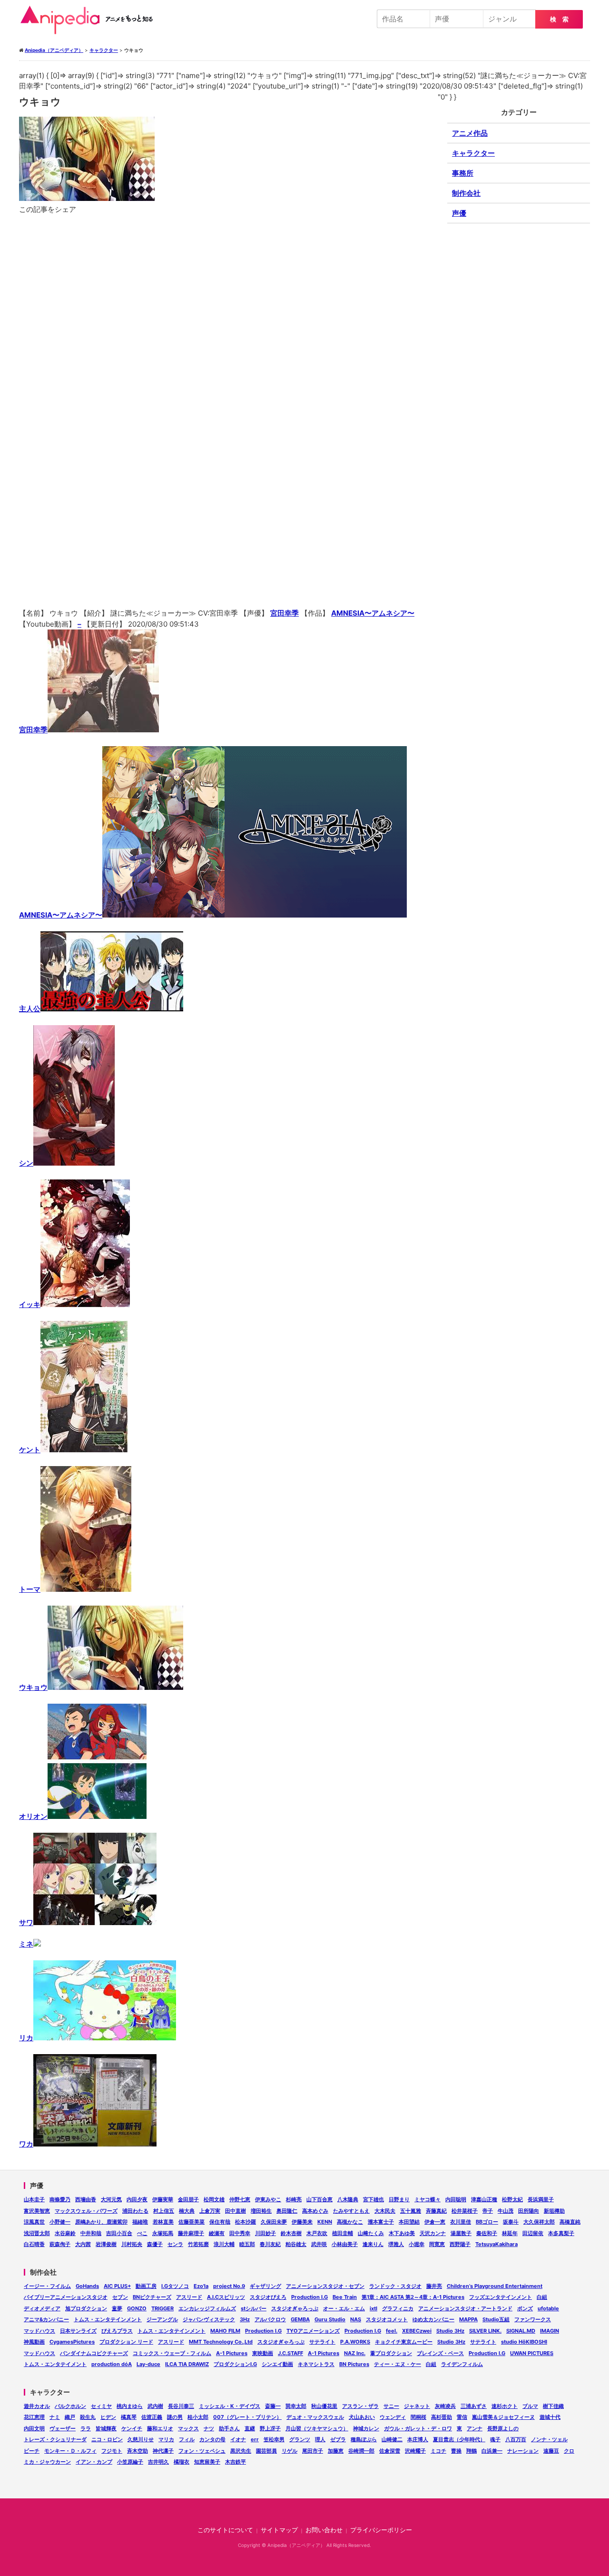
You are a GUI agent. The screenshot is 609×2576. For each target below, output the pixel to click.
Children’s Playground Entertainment (495, 2286)
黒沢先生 (241, 2451)
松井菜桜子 (465, 2211)
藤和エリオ (160, 2428)
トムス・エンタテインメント (108, 2319)
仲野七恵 (240, 2199)
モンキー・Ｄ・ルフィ (70, 2451)
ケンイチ (132, 2428)
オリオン (33, 1816)
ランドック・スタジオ (395, 2286)
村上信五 (164, 2211)
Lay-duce (148, 2364)
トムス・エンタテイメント (55, 2364)
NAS (356, 2319)
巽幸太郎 (296, 2406)
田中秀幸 (240, 2233)
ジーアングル (162, 2319)
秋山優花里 (324, 2406)
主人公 (30, 1009)
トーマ (30, 1589)
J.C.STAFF (290, 2353)
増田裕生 (261, 2211)
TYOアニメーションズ (313, 2331)
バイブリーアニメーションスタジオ (66, 2297)
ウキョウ (33, 1687)
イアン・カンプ (94, 2462)
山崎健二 (392, 2439)
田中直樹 (236, 2211)
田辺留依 (533, 2233)
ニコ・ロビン (107, 2439)
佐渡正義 (152, 2417)
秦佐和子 (487, 2233)
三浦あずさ (474, 2406)
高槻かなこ (350, 2222)
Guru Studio (330, 2319)
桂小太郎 (198, 2417)
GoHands (87, 2286)
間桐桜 (418, 2417)
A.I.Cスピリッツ (226, 2297)
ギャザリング (265, 2286)
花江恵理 (34, 2417)
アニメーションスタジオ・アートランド (465, 2308)
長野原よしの (503, 2428)
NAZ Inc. (355, 2353)
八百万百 (516, 2439)
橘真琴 (129, 2417)
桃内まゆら (130, 2406)
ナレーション (523, 2451)
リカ (26, 2038)
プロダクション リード (126, 2342)
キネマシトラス (316, 2364)
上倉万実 (210, 2211)
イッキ (30, 1304)
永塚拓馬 (163, 2233)
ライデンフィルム (462, 2364)
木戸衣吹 (317, 2233)
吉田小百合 (119, 2233)
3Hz (245, 2319)
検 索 (559, 19)
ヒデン (108, 2417)
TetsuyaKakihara (496, 2244)
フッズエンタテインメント (501, 2297)
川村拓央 (132, 2244)
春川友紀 (270, 2244)
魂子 (495, 2439)
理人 (320, 2439)
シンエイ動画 (277, 2364)
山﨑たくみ (371, 2233)
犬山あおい (362, 2417)
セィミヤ (101, 2406)
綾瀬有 (217, 2233)
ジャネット (417, 2406)
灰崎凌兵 (445, 2406)
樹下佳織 (553, 2406)
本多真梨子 (561, 2233)
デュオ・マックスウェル (315, 2417)
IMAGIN (550, 2331)
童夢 (117, 2308)
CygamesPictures (72, 2342)
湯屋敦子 (461, 2233)
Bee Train (345, 2297)
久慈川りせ (141, 2439)
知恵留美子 (207, 2462)
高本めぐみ (315, 2211)
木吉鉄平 (236, 2462)
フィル (187, 2439)
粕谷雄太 (296, 2244)
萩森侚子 (60, 2244)
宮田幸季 (285, 613)
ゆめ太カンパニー (433, 2319)
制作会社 (466, 193)
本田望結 (409, 2222)
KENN (325, 2222)
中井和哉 (91, 2233)
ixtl (373, 2308)
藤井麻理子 (191, 2233)
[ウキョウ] (228, 461)
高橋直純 (570, 2222)
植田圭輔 (343, 2233)
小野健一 (60, 2222)
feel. (392, 2331)
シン (26, 1163)
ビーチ (32, 2451)
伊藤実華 (163, 2199)
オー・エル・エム (344, 2308)
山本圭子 (34, 2199)
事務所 (463, 173)
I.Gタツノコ (175, 2286)
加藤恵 (336, 2451)
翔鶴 (471, 2451)
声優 (459, 213)
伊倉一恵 (435, 2222)
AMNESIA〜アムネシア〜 (373, 613)
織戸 (70, 2417)
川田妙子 (265, 2233)
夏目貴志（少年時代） (459, 2439)
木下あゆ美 (402, 2233)
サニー (391, 2406)
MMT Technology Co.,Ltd (221, 2342)
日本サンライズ (78, 2331)
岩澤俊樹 (106, 2244)
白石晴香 (34, 2244)
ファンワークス (533, 2319)
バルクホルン (70, 2406)
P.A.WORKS (355, 2342)
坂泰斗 (511, 2222)
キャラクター (473, 153)
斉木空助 (138, 2451)
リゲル (290, 2451)
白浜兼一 (492, 2451)
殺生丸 (88, 2417)
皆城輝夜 (106, 2428)
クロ (569, 2451)
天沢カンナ (433, 2233)
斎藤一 (273, 2406)
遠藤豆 (551, 2451)
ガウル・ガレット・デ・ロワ (418, 2428)
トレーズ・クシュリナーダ (55, 2439)
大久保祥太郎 (539, 2222)
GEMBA (300, 2319)
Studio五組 (496, 2319)
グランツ (300, 2439)
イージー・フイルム (47, 2286)
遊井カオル (37, 2406)
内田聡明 (456, 2199)
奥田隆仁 (287, 2211)
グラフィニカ (398, 2308)
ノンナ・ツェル (549, 2439)
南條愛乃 (60, 2199)
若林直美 (163, 2222)
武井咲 (319, 2244)
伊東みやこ (268, 2199)
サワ (26, 1922)
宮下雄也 (373, 2199)
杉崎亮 (294, 2199)
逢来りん (373, 2244)
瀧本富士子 (381, 2222)
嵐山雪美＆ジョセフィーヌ (503, 2417)
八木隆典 (348, 2199)
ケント (30, 1450)
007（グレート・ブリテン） (247, 2417)
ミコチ (438, 2451)
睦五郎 (247, 2244)
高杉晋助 (442, 2417)
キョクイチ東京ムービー (404, 2342)
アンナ (475, 2428)
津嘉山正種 (484, 2199)
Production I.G (309, 2297)
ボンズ (525, 2308)
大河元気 (111, 2199)
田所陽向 (529, 2211)
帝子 (488, 2211)
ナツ (209, 2428)
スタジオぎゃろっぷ (295, 2308)
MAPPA (468, 2319)
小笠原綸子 (130, 2462)
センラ (175, 2244)
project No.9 (229, 2286)
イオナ (238, 2439)
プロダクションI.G (235, 2364)
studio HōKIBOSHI (524, 2342)
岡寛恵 (437, 2244)
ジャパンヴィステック (209, 2319)
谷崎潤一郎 (361, 2451)
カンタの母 (212, 2439)
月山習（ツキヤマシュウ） (317, 2428)
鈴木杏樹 (291, 2233)
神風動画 (34, 2342)
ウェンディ (393, 2417)
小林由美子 (345, 2244)
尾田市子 (313, 2451)
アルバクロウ (270, 2319)
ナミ (55, 2417)
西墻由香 (86, 2199)
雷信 (462, 2417)
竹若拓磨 (198, 2244)
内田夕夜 (137, 2199)
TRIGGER (162, 2308)
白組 (542, 2297)
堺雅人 (396, 2244)
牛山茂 (506, 2211)
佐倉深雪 (390, 2451)
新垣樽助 (554, 2211)
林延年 (510, 2233)
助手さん (229, 2428)
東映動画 (263, 2353)
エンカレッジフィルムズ (207, 2308)
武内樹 (155, 2406)
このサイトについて (225, 2530)
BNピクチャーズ (152, 2297)
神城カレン (366, 2428)
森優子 (155, 2244)
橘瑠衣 (182, 2462)
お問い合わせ (324, 2530)
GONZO (137, 2308)
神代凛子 (163, 2451)
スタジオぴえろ (268, 2297)
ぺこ (142, 2233)
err (255, 2439)
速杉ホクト (505, 2406)
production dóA (112, 2364)
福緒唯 (140, 2222)
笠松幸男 (274, 2439)
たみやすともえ (351, 2211)
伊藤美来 (302, 2222)
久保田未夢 (274, 2222)
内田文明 (34, 2428)
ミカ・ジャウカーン (47, 2462)
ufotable (548, 2308)
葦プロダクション (391, 2353)
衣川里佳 (461, 2222)
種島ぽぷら (364, 2439)
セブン (120, 2297)
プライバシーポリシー (381, 2530)
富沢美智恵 (37, 2211)
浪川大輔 (224, 2244)
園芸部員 (266, 2451)
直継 (250, 2428)
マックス (188, 2428)
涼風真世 (34, 2222)
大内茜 (83, 2244)
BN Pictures (354, 2364)
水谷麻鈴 (65, 2233)
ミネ (26, 1944)
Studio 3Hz (450, 2331)
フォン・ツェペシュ (202, 2451)
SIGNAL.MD (521, 2331)
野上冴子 (270, 2428)
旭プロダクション (86, 2308)
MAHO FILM (225, 2331)
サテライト (322, 2342)
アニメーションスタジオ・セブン (325, 2286)
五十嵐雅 (411, 2211)
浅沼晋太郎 (37, 2233)
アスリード (189, 2297)
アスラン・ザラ (360, 2406)
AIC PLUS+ (117, 2286)
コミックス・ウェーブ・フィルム (172, 2353)
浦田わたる (135, 2211)
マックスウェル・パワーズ (86, 2211)
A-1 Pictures (232, 2353)
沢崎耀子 (415, 2451)
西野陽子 (460, 2244)
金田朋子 (188, 2199)
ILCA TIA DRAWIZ (187, 2364)
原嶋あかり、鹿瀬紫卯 (101, 2222)
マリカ (166, 2439)
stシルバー (254, 2308)
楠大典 (187, 2211)
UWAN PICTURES (532, 2353)
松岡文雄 (214, 2199)
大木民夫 (385, 2211)
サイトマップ (279, 2530)
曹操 (456, 2451)
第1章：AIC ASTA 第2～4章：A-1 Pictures (413, 2297)
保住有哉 (220, 2222)
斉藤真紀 (436, 2211)
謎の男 (175, 2417)
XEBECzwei (417, 2331)
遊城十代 (550, 2417)
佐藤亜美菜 (192, 2222)
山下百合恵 (319, 2199)
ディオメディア (42, 2308)
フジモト (112, 2451)
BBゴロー (487, 2222)
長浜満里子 (541, 2199)
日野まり (399, 2199)
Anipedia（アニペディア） (90, 20)
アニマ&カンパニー (46, 2319)
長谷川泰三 (181, 2406)
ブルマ (530, 2406)
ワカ (26, 2144)
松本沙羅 (246, 2222)
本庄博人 (418, 2439)
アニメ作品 (470, 133)
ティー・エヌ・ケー (398, 2364)
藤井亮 (434, 2286)
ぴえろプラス (117, 2331)
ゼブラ (338, 2439)
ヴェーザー (63, 2428)
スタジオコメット (387, 2319)
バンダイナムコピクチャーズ (94, 2353)
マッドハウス (39, 2331)
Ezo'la (201, 2286)
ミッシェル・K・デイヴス (230, 2406)
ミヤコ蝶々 (427, 2199)
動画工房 (146, 2286)
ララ (86, 2428)
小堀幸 (417, 2244)
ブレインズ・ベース (440, 2353)
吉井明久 (158, 2462)
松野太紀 (512, 2199)
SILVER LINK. (485, 2331)
